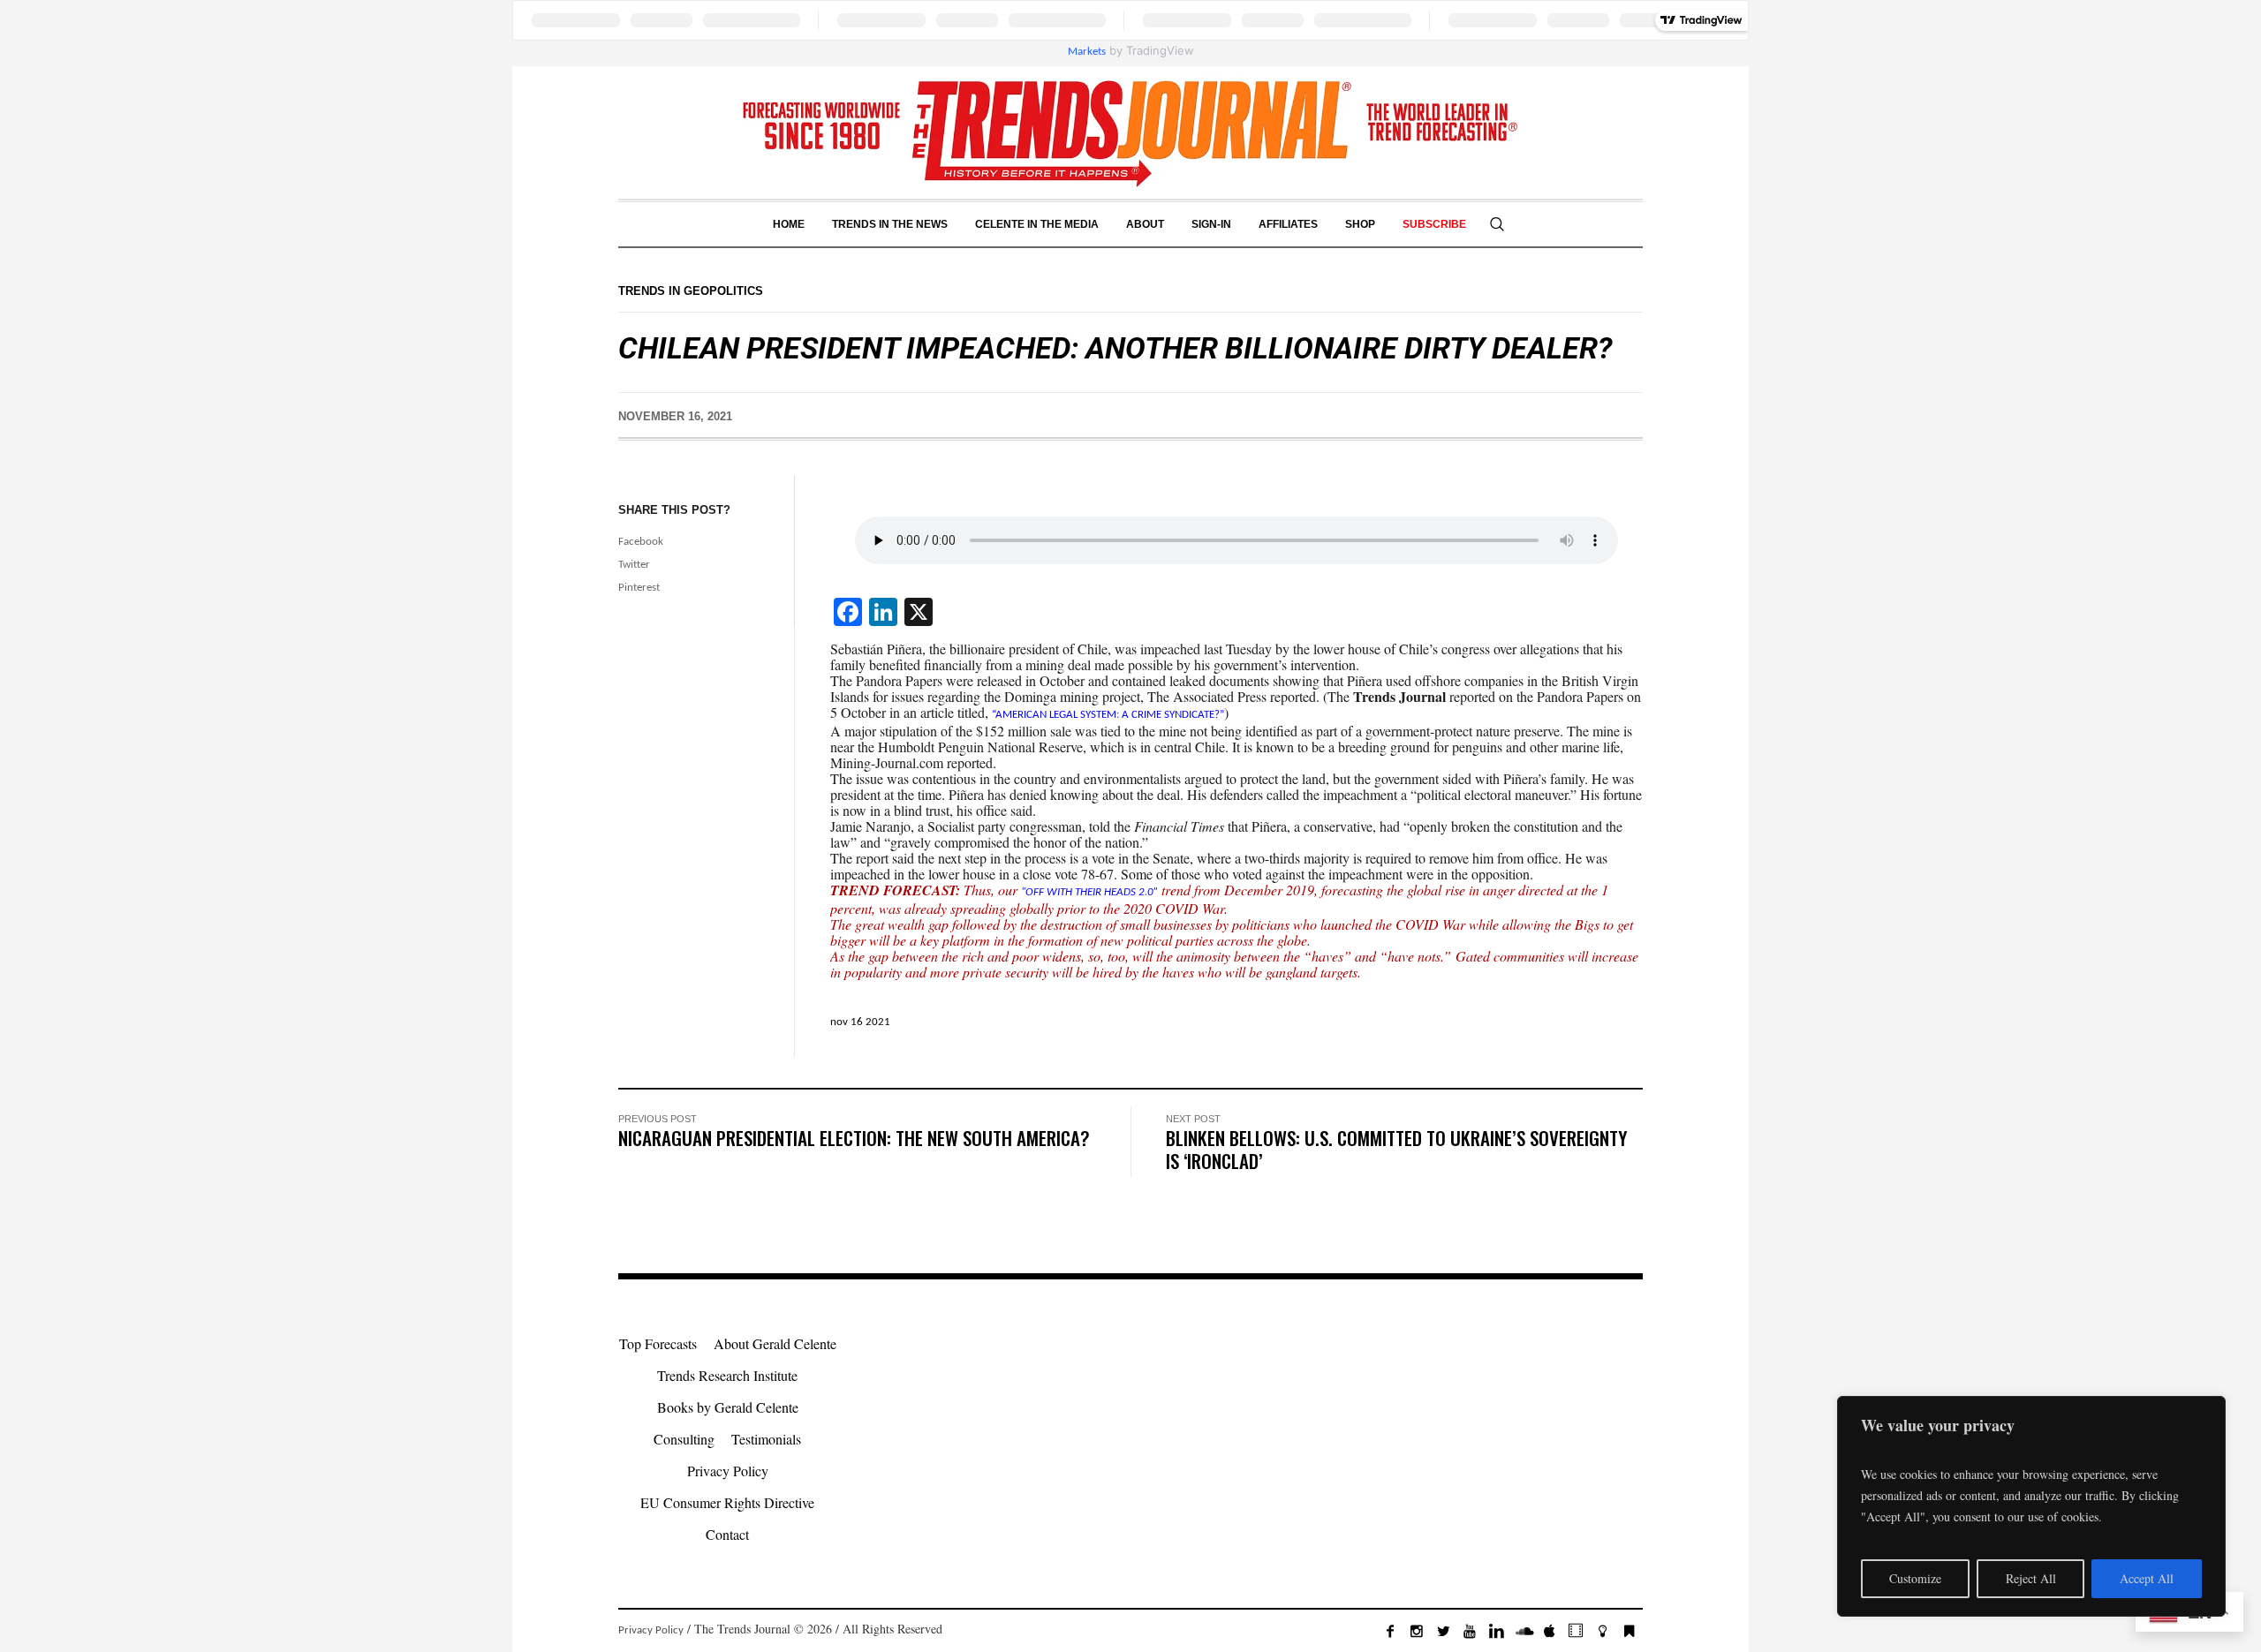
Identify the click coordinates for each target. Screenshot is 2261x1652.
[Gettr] (1602, 1631)
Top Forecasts (658, 1343)
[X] (1443, 1631)
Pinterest (639, 588)
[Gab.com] (1629, 1631)
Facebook (641, 542)
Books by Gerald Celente (728, 1407)
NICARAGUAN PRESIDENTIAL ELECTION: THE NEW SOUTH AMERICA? (854, 1138)
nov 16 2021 (860, 1022)
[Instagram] (1417, 1631)
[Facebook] (1390, 1631)
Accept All (2147, 1578)
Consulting (684, 1439)
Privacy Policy (728, 1471)
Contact (727, 1534)
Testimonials (766, 1439)
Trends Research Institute (727, 1375)
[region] (2031, 1506)
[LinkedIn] (1496, 1631)
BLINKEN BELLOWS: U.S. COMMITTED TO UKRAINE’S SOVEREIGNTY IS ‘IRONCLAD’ (1396, 1149)
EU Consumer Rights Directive (727, 1502)
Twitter (634, 565)
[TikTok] (1576, 1631)
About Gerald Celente (775, 1343)
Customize (1915, 1578)
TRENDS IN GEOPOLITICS (691, 291)
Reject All (2031, 1578)
